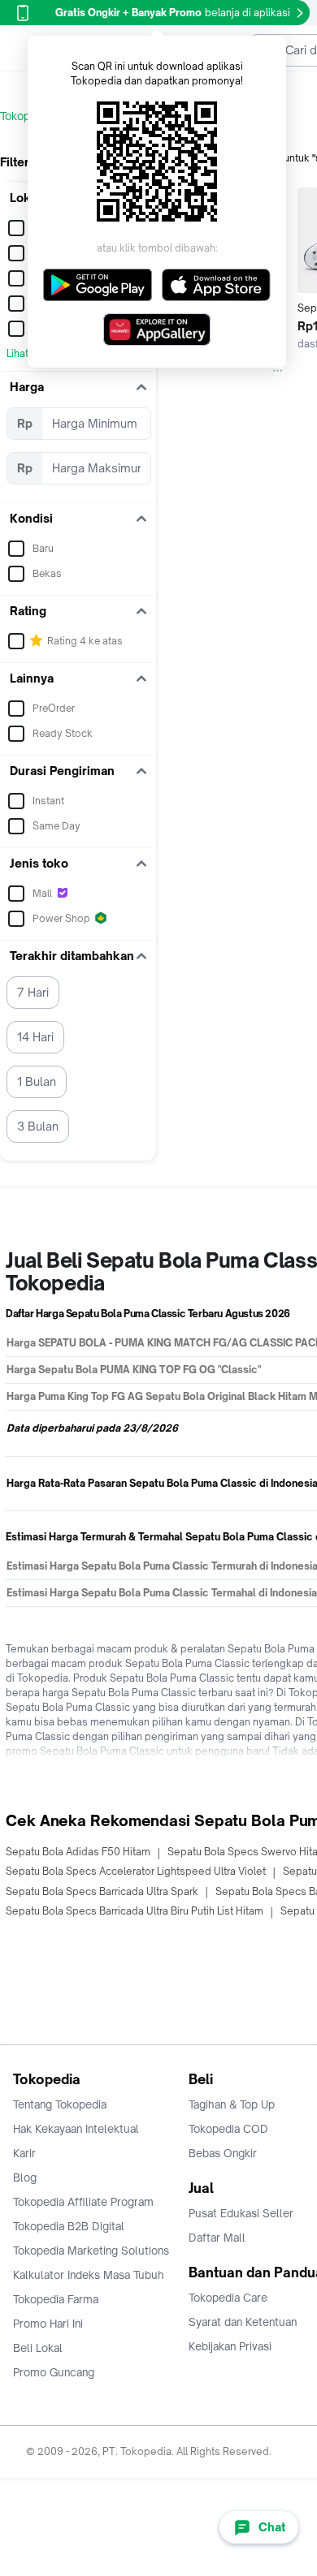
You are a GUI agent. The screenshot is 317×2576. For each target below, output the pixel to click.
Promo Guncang (54, 2372)
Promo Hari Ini (48, 2324)
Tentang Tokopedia (60, 2104)
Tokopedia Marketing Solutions (91, 2251)
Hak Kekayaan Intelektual (76, 2129)
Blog (25, 2178)
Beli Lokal (38, 2348)
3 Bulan (38, 1126)
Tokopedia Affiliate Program (83, 2202)
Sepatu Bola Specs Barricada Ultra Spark (102, 1891)
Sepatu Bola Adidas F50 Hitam (78, 1852)
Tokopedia (26, 116)
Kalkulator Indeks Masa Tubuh (89, 2275)
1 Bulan (37, 1081)
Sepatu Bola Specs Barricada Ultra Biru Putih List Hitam (135, 1911)
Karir (24, 2153)
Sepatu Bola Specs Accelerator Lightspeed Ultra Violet (136, 1871)
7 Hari (33, 992)
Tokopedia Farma (56, 2299)
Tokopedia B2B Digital (69, 2226)
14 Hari (35, 1037)
